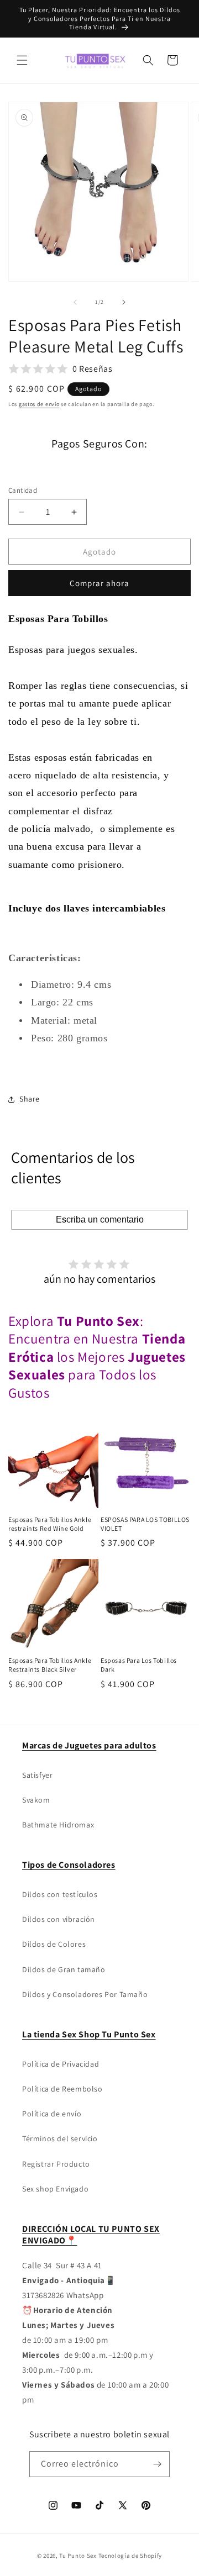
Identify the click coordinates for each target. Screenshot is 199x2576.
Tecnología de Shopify (130, 2556)
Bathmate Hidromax (58, 1825)
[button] (22, 60)
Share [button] (30, 1099)
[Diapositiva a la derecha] (124, 302)
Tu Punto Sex (78, 2556)
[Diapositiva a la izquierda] (75, 302)
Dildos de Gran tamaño (64, 1969)
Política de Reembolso (62, 2089)
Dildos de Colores (54, 1944)
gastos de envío (39, 404)
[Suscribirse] (157, 2464)
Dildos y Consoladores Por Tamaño (85, 1994)
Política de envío (52, 2114)
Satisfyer (37, 1775)
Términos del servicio (60, 2138)
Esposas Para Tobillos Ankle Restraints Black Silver (50, 1665)
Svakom (36, 1800)
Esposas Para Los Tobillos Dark (139, 1665)
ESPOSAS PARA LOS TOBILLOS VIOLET (145, 1524)
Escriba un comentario (100, 1219)
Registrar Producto (56, 2164)
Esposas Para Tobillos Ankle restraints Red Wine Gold (50, 1524)
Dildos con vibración (59, 1919)
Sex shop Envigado (55, 2189)
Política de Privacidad (61, 2064)
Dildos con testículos (60, 1894)
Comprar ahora (99, 583)
